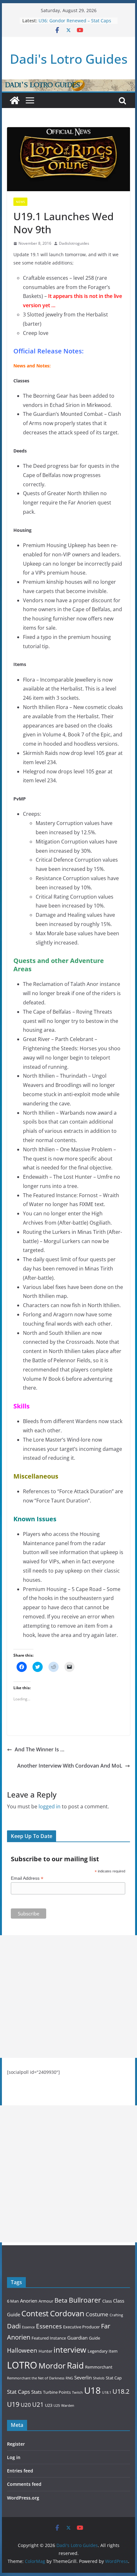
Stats (36, 2392)
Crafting (116, 2315)
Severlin (83, 2377)
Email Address (27, 1878)
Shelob (99, 2378)
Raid (75, 2365)
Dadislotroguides (74, 243)
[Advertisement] (68, 1997)
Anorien (29, 2301)
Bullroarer (85, 2300)
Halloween (22, 2350)
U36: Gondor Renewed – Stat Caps (75, 21)
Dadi (14, 2326)
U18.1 (107, 2392)
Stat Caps (18, 2392)
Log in (14, 2457)
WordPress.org (23, 2498)
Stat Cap (114, 2378)
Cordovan (67, 2313)
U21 (38, 2404)
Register (16, 2444)
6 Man (13, 2301)
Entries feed (20, 2471)
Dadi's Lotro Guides (69, 59)
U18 (92, 2390)
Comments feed (24, 2484)
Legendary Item (103, 2351)
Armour (46, 2301)
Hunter (45, 2351)
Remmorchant (99, 2367)
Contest (35, 2313)
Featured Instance (49, 2338)
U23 (49, 2405)
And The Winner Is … (40, 1749)
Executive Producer (81, 2327)
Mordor (52, 2366)
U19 (13, 2404)
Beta (61, 2300)
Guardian (77, 2338)
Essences (49, 2326)
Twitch (77, 2392)
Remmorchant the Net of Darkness (36, 2378)
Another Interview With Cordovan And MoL (70, 1766)
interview (70, 2350)
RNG (69, 2378)
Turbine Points (57, 2392)
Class (107, 2301)
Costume (97, 2314)
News (20, 202)
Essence (28, 2327)
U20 (26, 2405)
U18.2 (121, 2391)
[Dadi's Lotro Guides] (15, 100)
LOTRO (22, 2365)
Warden (68, 2406)
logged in (50, 1806)
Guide (94, 2338)
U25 (57, 2406)
